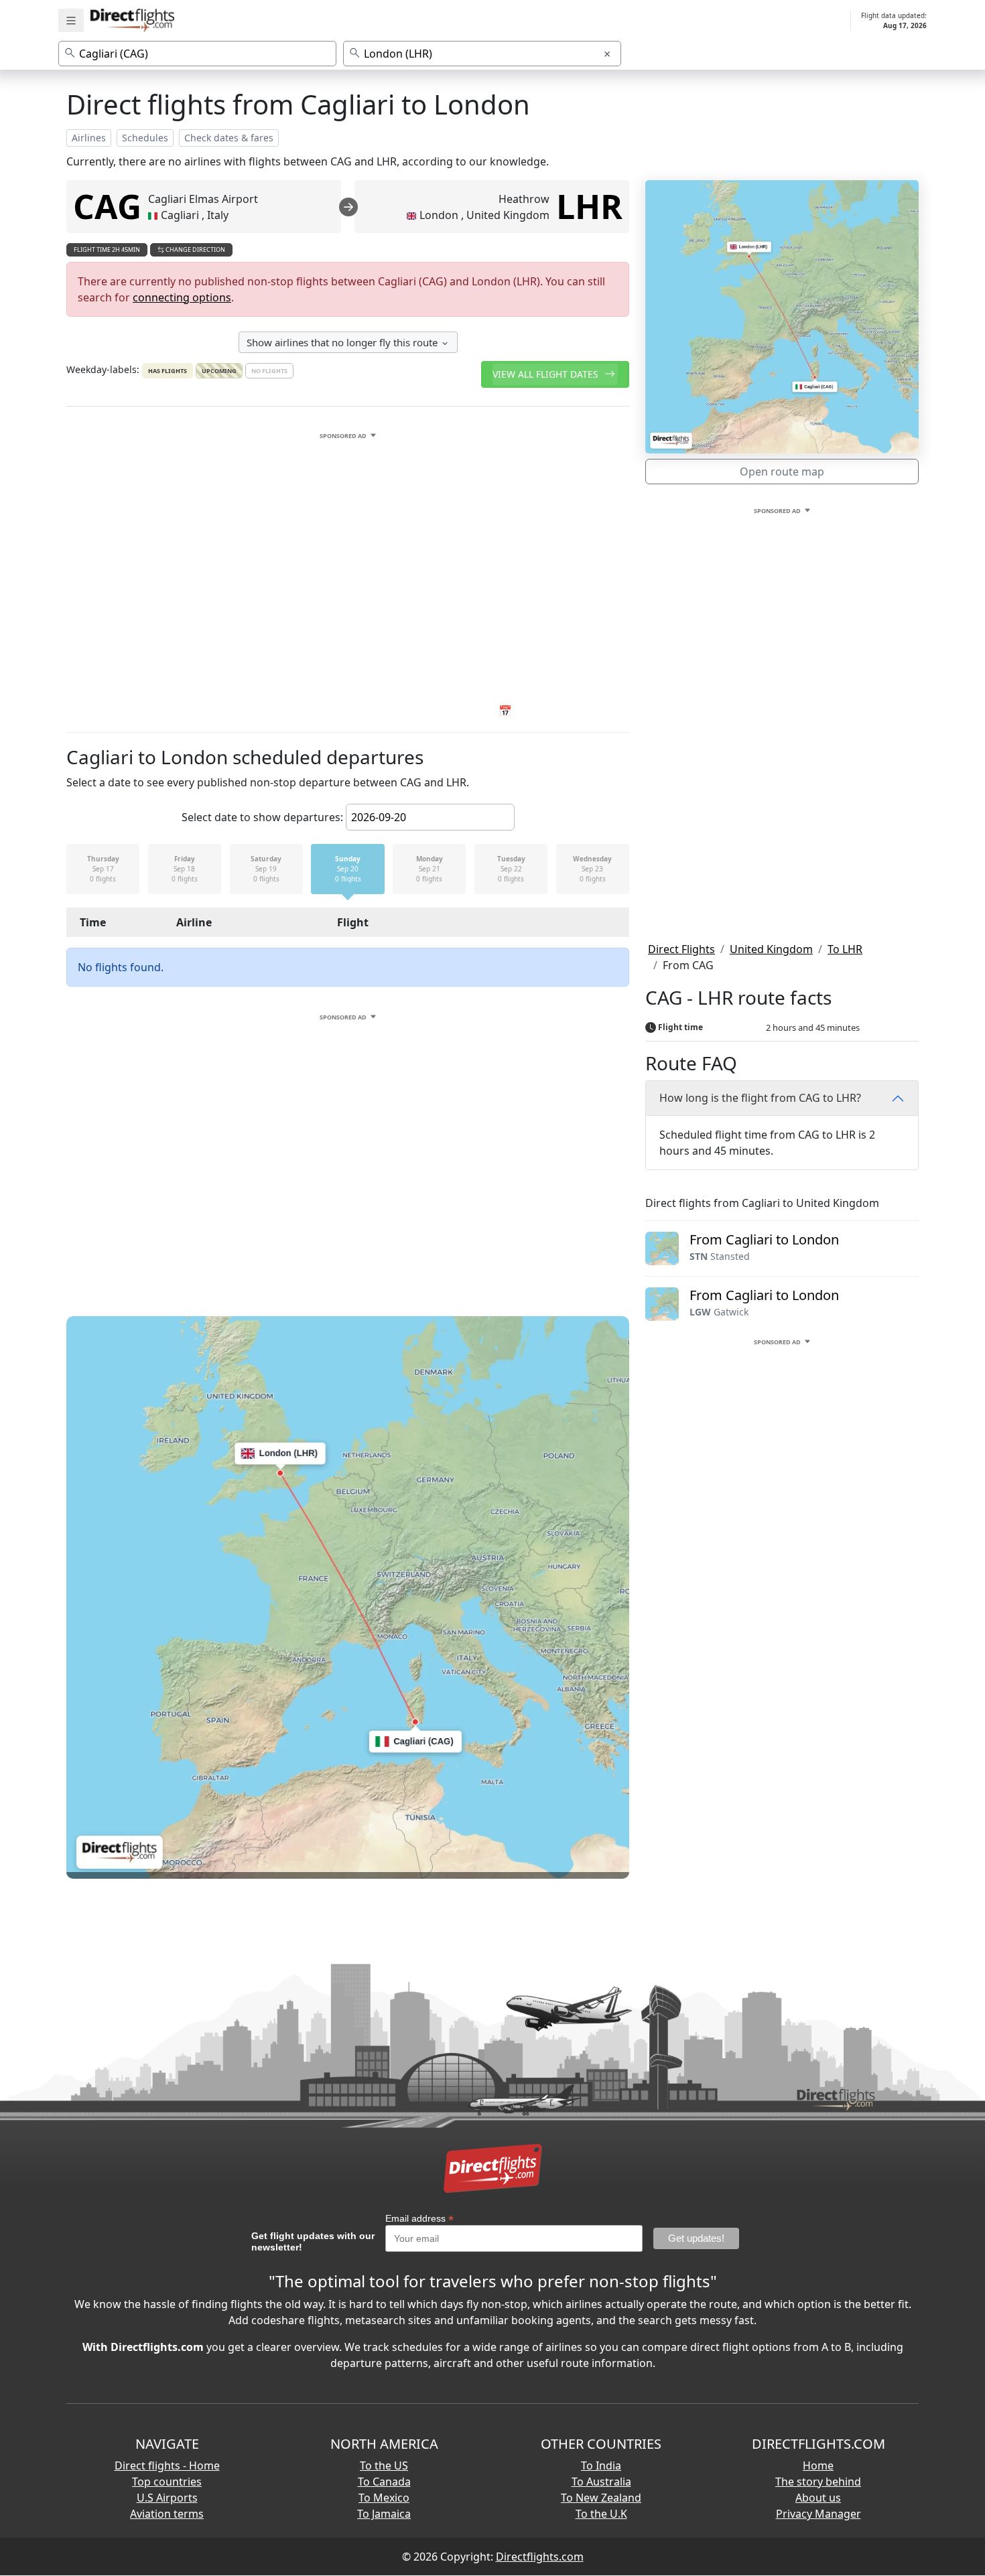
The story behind (818, 2482)
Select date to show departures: (262, 817)
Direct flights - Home (167, 2465)
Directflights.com (540, 2557)
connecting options (182, 297)
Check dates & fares (229, 138)
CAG (107, 206)
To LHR (845, 949)
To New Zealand (601, 2498)
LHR (589, 206)
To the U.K (601, 2514)
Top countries (167, 2482)
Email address (419, 2219)
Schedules (145, 138)
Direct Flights (681, 949)
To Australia (601, 2482)
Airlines (89, 138)
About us (818, 2498)
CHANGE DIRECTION (195, 249)
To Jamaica (384, 2514)
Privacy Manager (818, 2514)
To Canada (384, 2482)
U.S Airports (167, 2498)
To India (601, 2465)
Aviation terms (167, 2514)
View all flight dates (547, 374)
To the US (384, 2465)
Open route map (782, 472)
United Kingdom (771, 949)
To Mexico (384, 2498)
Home (818, 2465)
